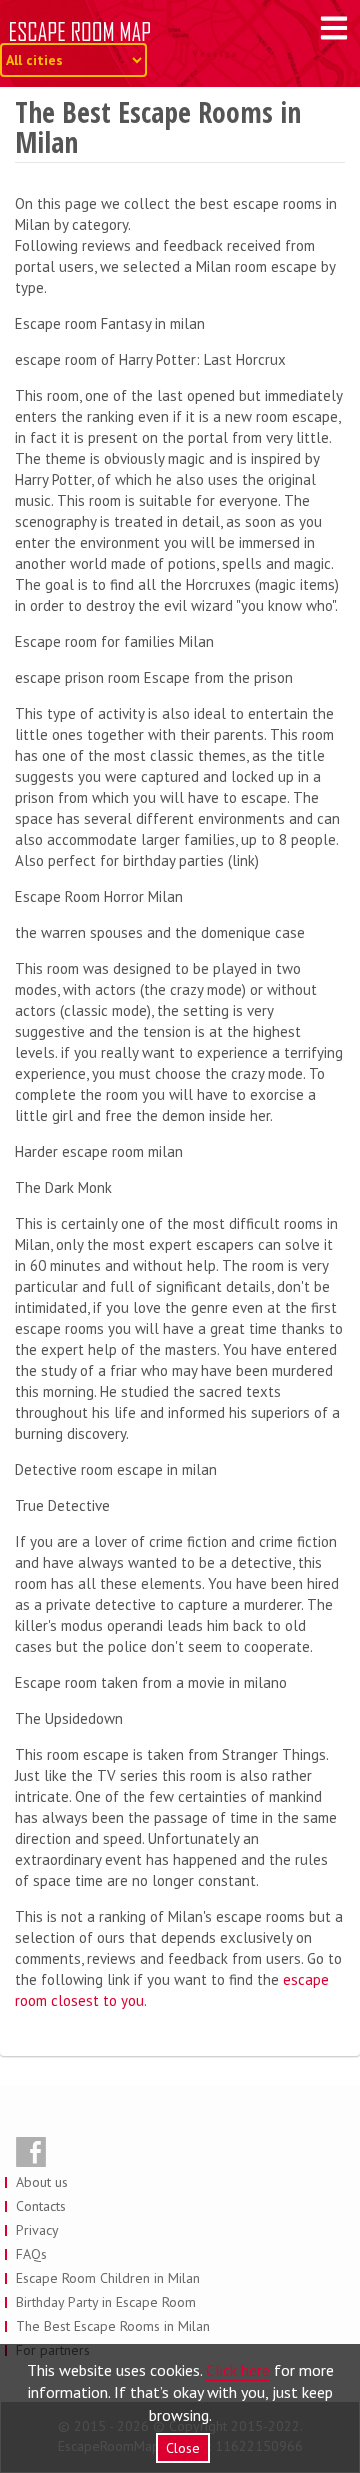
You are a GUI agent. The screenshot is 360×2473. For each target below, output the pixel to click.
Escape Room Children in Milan (108, 2278)
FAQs (31, 2254)
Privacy (37, 2230)
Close (183, 2448)
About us (42, 2182)
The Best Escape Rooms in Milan (113, 2326)
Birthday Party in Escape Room (106, 2302)
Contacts (41, 2206)
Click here (238, 2370)
